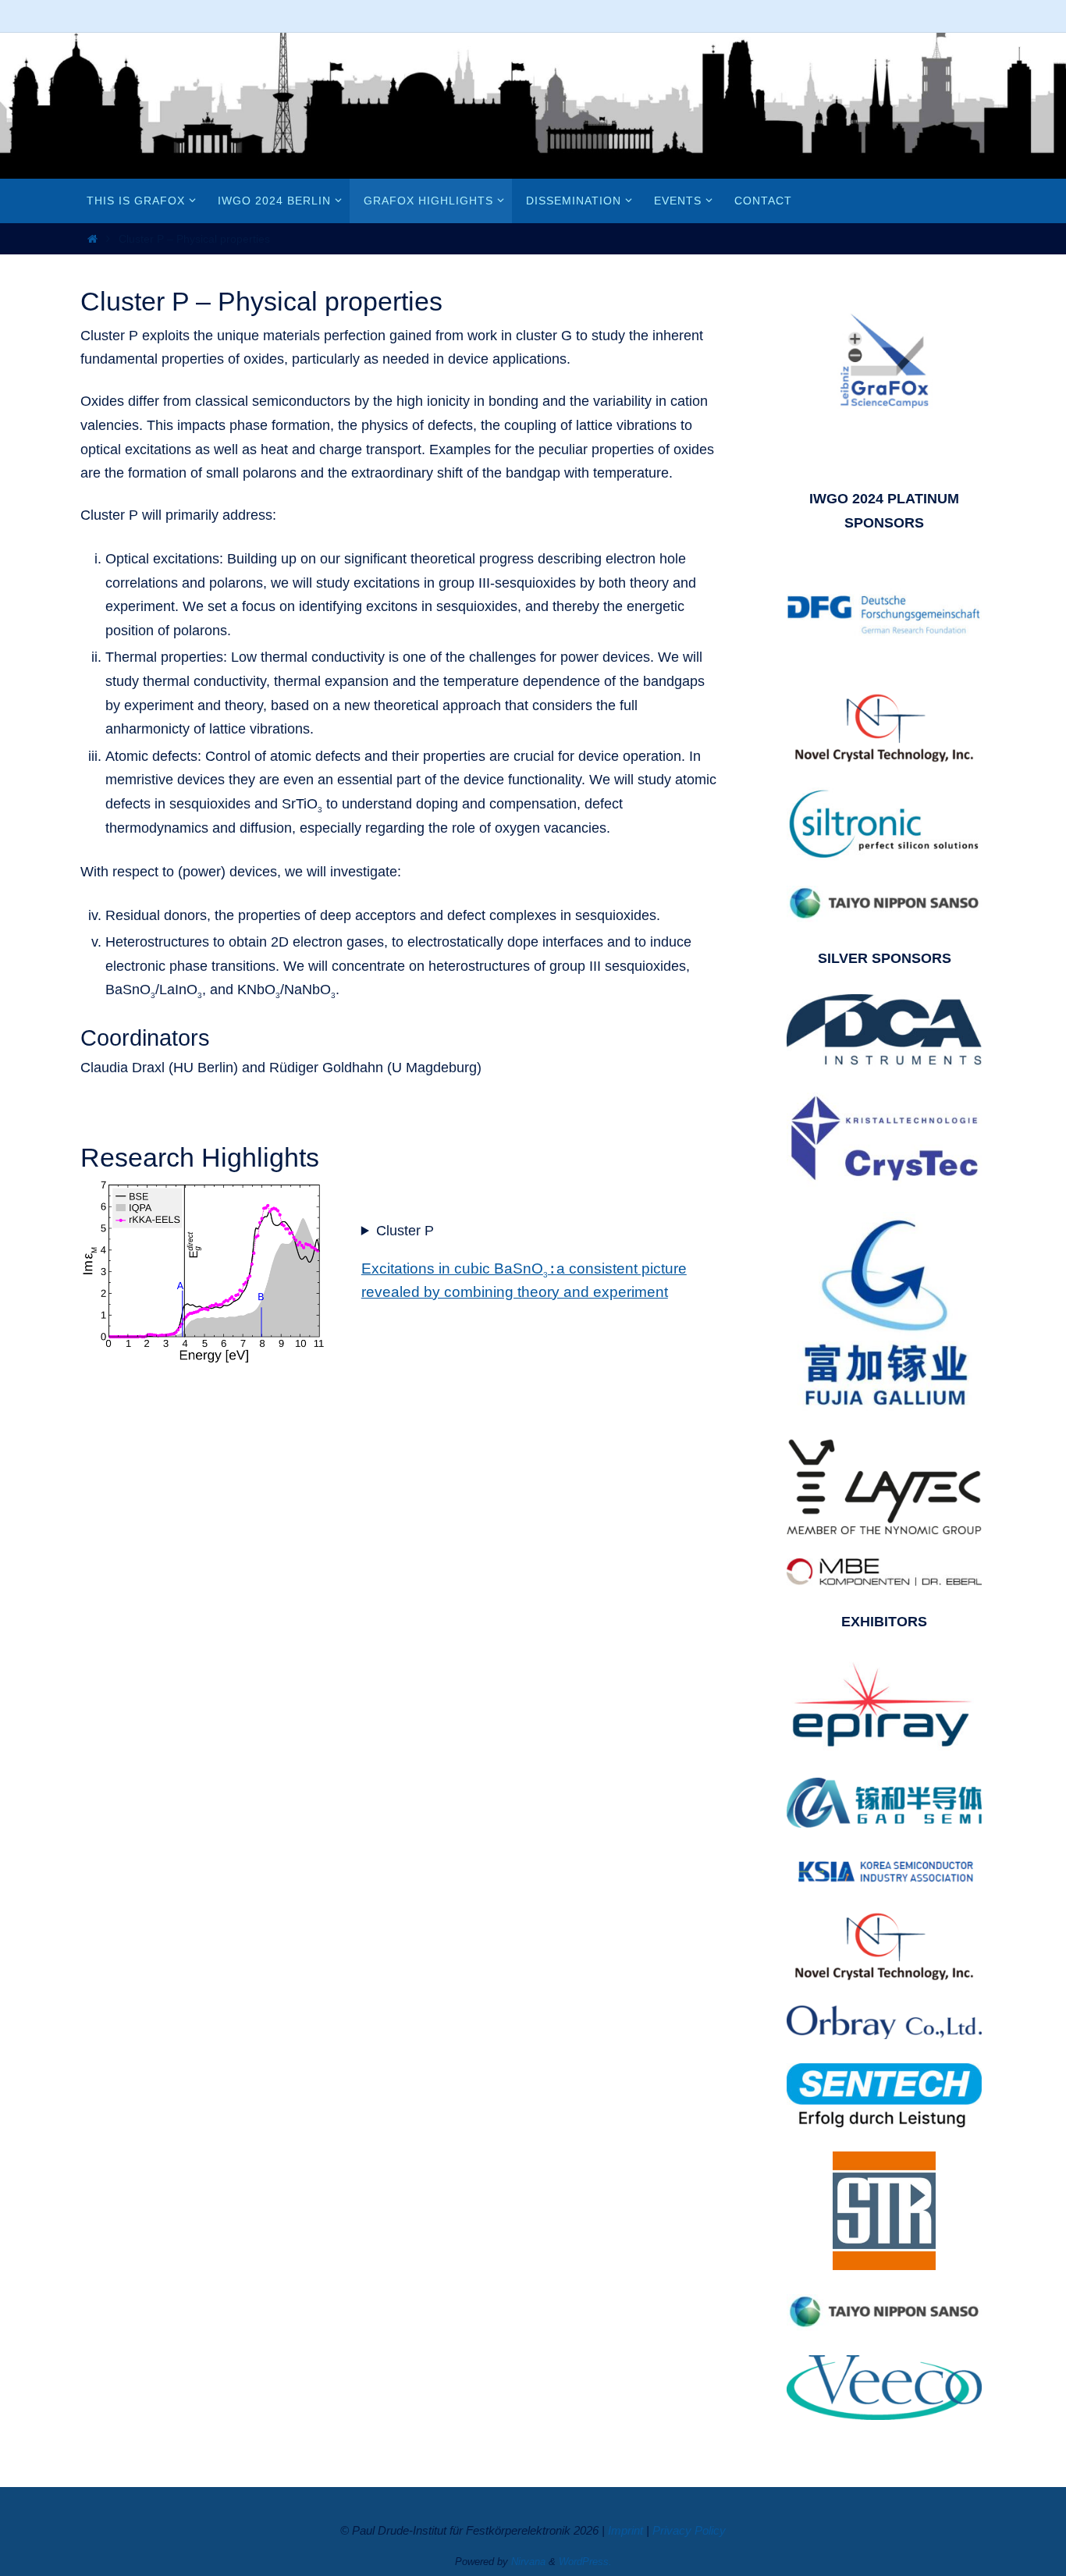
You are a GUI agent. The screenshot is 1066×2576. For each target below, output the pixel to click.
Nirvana (528, 2562)
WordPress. (585, 2562)
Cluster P (405, 1231)
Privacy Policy (689, 2530)
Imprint (625, 2530)
